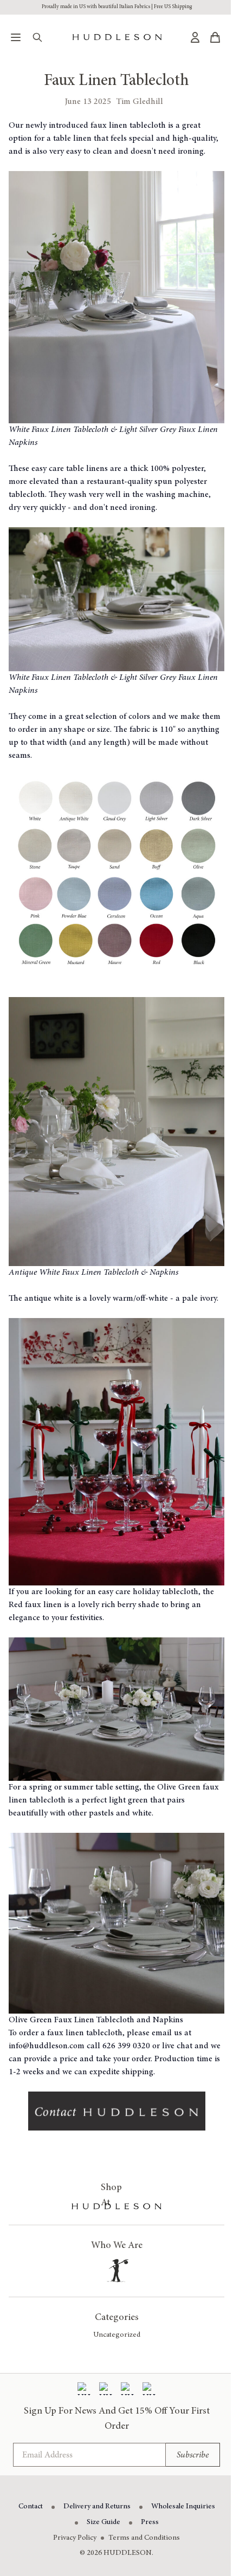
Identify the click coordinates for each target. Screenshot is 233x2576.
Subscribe (193, 2455)
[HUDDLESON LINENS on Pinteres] (127, 2389)
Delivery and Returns (97, 2507)
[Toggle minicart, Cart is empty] (215, 37)
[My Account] (195, 37)
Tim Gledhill (140, 102)
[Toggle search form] (37, 37)
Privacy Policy (75, 2538)
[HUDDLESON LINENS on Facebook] (84, 2389)
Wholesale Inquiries (183, 2507)
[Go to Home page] (117, 37)
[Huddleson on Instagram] (106, 2389)
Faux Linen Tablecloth (116, 81)
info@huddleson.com (47, 2046)
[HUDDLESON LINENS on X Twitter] (149, 2389)
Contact (31, 2507)
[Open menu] (16, 37)
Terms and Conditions (144, 2538)
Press (150, 2522)
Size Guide (103, 2522)
